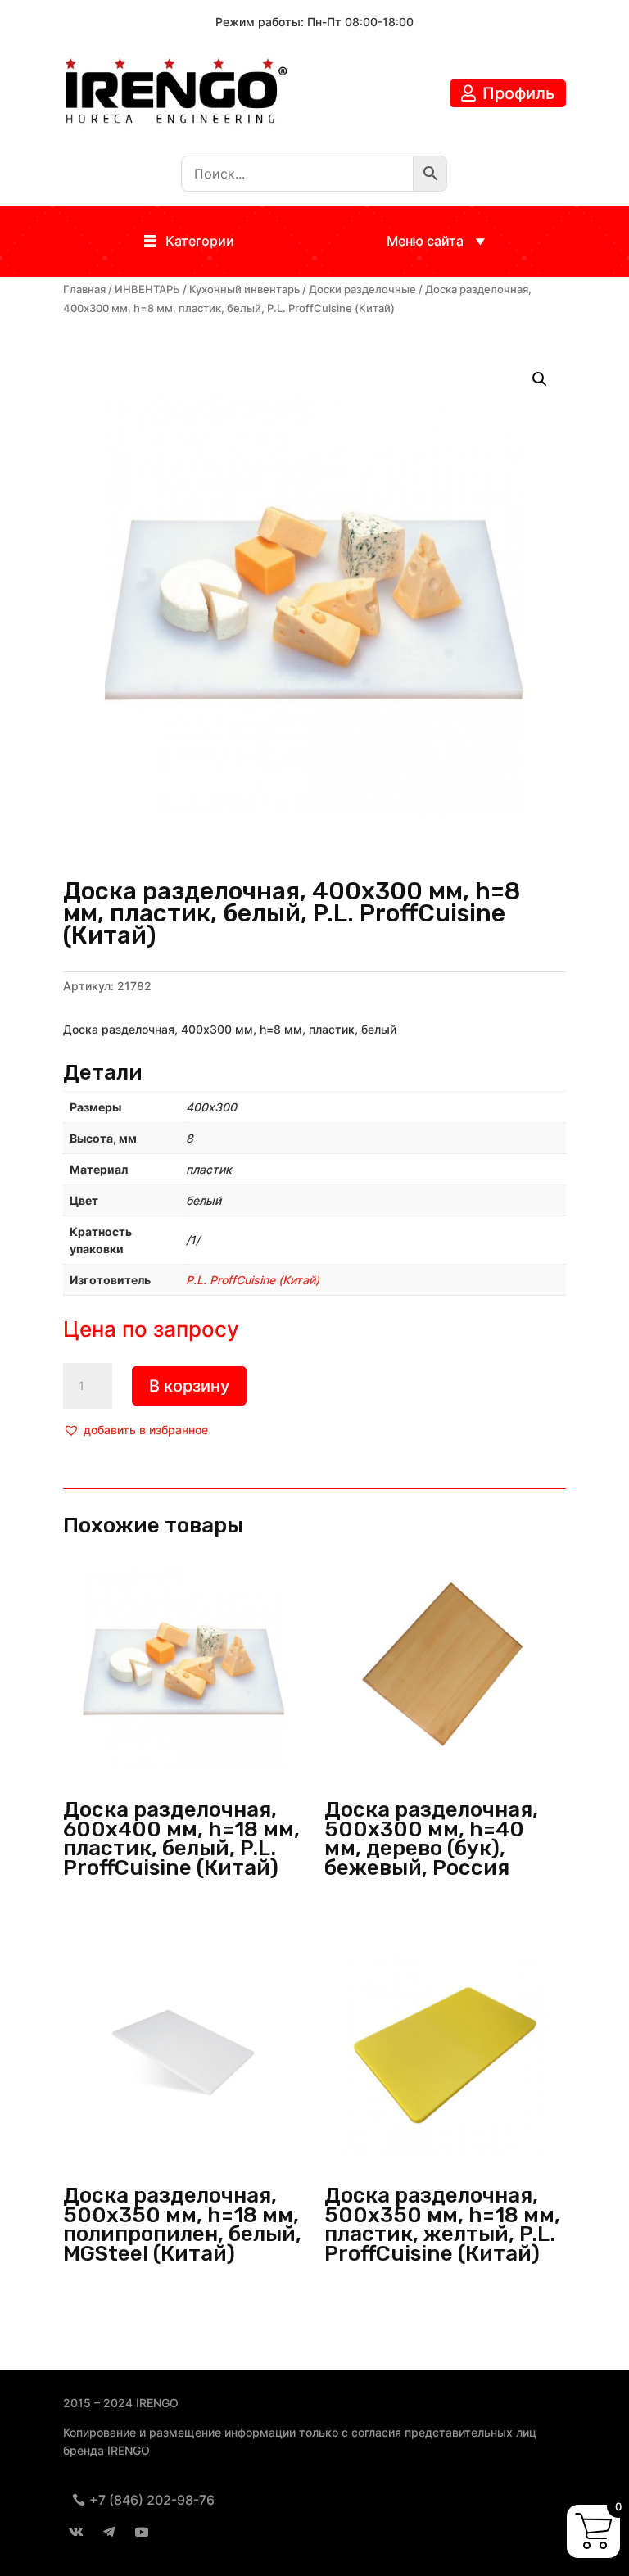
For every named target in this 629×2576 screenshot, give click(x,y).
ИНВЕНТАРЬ (147, 290)
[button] (200, 241)
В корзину (189, 1386)
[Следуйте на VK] (76, 2532)
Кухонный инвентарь (244, 290)
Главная (84, 290)
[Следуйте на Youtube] (142, 2532)
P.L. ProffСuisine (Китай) (253, 1280)
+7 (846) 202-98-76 (152, 2500)
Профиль (518, 93)
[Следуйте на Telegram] (109, 2532)
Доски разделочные (362, 290)
